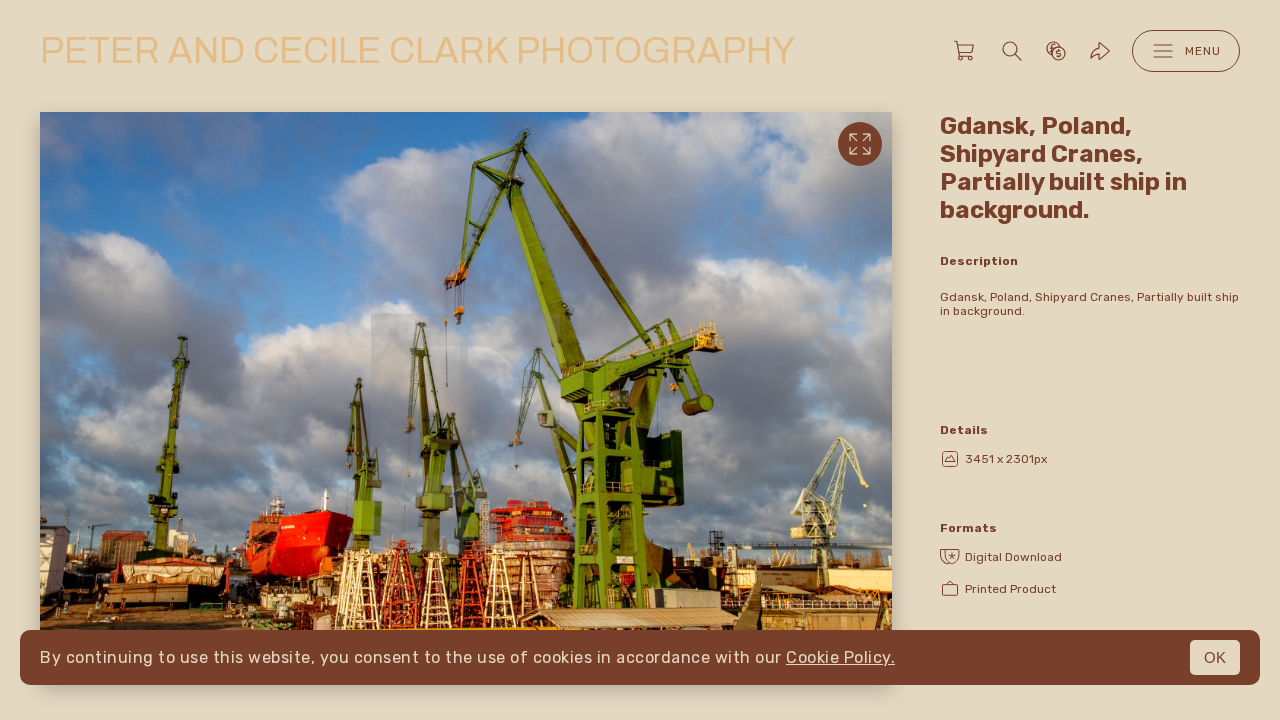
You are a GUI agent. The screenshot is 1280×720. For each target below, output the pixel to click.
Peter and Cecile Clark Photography (417, 51)
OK (1215, 657)
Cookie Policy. (840, 657)
